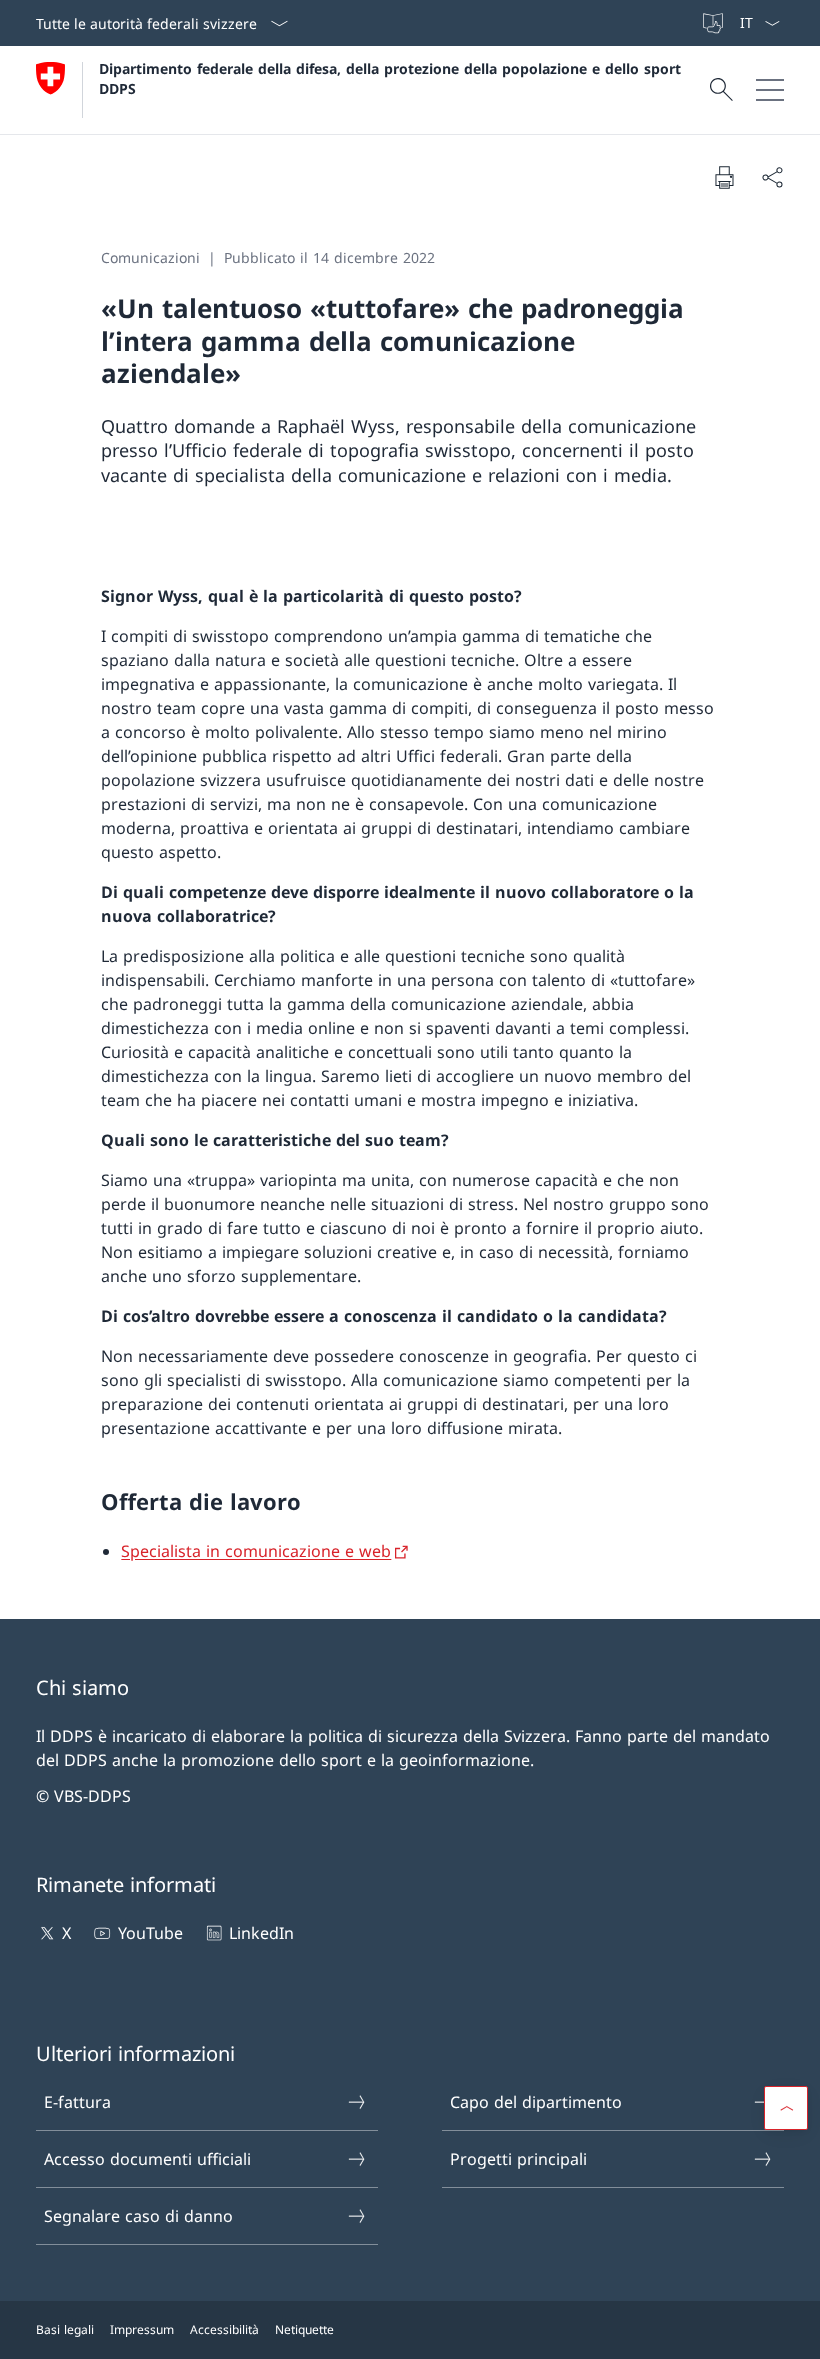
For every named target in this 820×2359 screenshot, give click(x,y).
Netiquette (304, 2329)
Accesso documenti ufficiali (147, 2159)
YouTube (150, 1933)
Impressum (142, 2329)
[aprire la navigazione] (770, 90)
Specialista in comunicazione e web (256, 1551)
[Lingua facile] (715, 23)
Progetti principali (518, 2159)
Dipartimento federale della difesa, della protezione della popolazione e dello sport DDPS (392, 78)
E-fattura (77, 2102)
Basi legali (65, 2329)
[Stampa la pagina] (724, 177)
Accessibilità (224, 2329)
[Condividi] (772, 177)
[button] (786, 2108)
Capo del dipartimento (536, 2102)
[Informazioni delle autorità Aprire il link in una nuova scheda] (691, 23)
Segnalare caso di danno (138, 2216)
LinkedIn (261, 1933)
